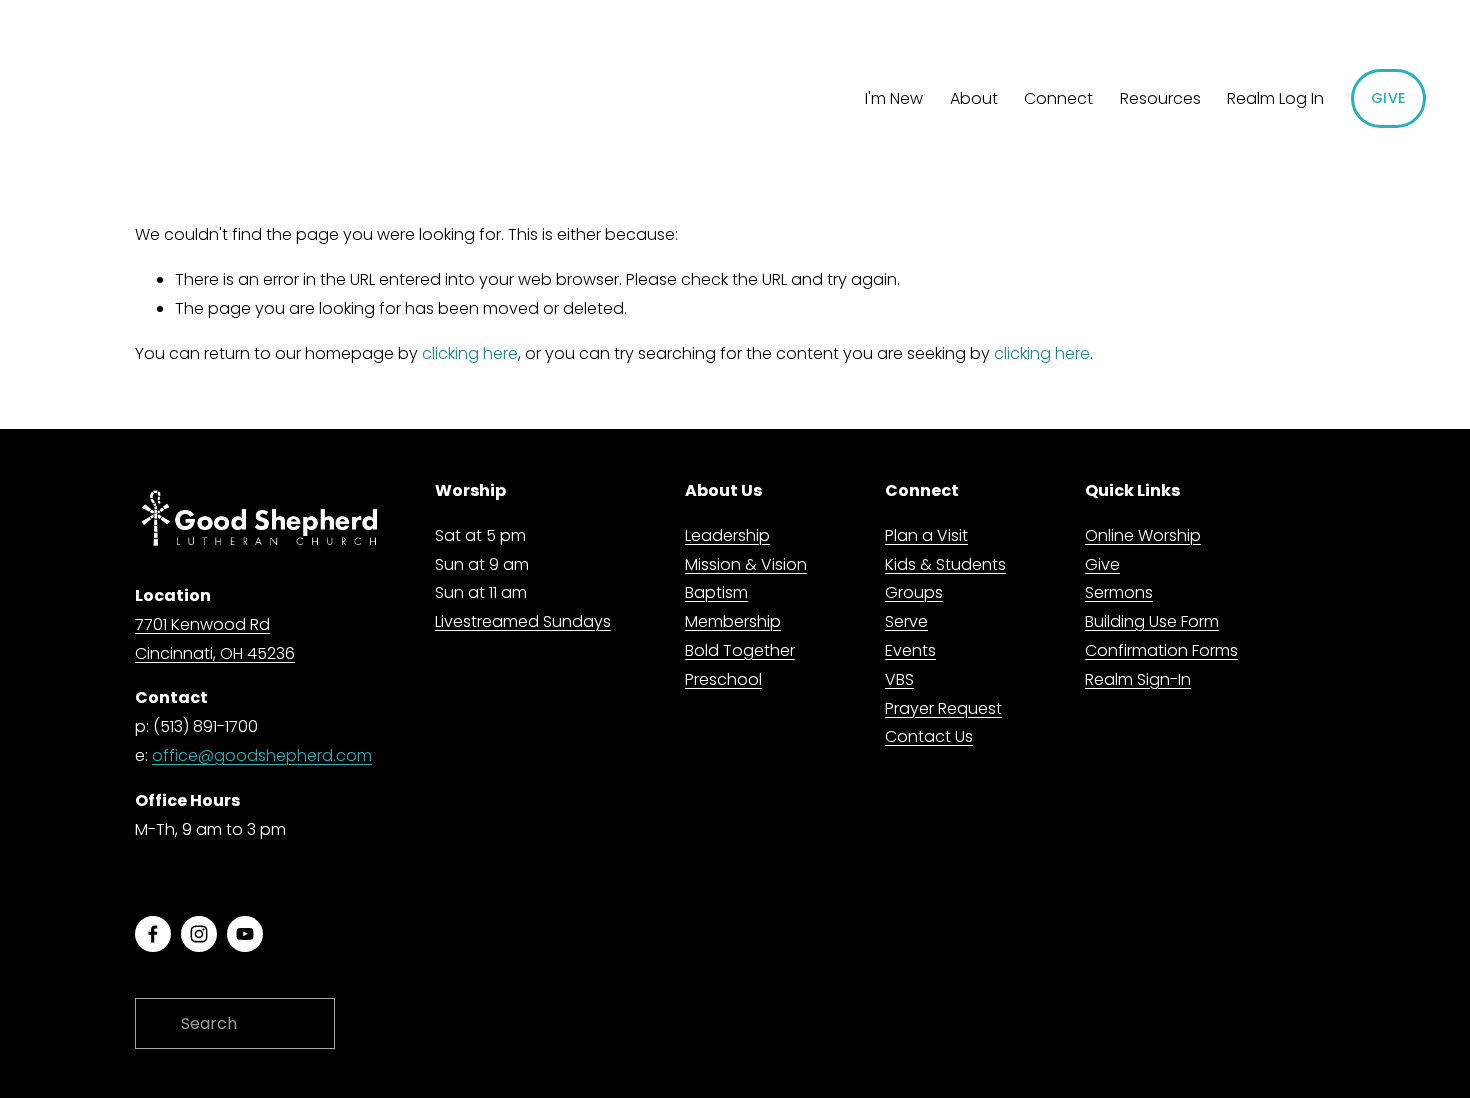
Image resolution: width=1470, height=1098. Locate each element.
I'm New (894, 98)
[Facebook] (153, 934)
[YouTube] (245, 934)
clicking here (470, 353)
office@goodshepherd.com (262, 755)
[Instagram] (199, 934)
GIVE (1388, 98)
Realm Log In (1275, 98)
